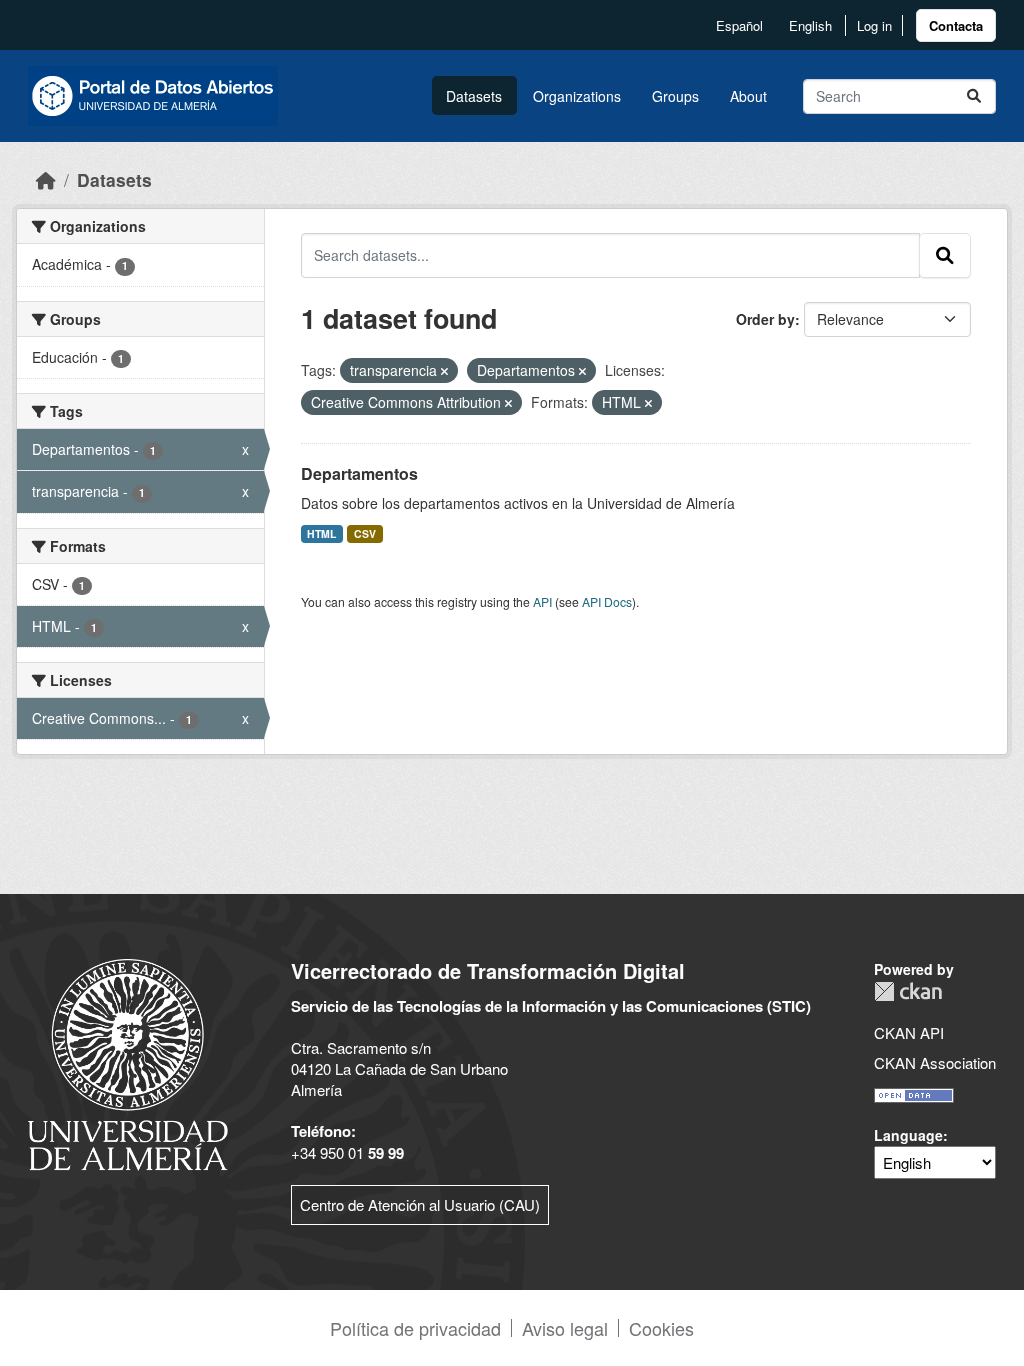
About (748, 96)
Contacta (956, 25)
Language (908, 1135)
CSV (365, 533)
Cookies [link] (661, 1328)
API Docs (607, 601)
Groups (675, 96)
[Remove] (444, 371)
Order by (765, 319)
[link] (956, 25)
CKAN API (909, 1032)
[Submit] (974, 96)
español (739, 25)
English (810, 25)
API (542, 601)
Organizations (577, 96)
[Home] (46, 179)
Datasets (474, 96)
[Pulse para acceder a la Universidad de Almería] (128, 1062)
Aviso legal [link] (565, 1328)
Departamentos (359, 473)
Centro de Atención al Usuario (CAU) (420, 1204)
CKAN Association (935, 1062)
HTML (321, 533)
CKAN (908, 991)
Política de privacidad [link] (415, 1328)
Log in (874, 25)
